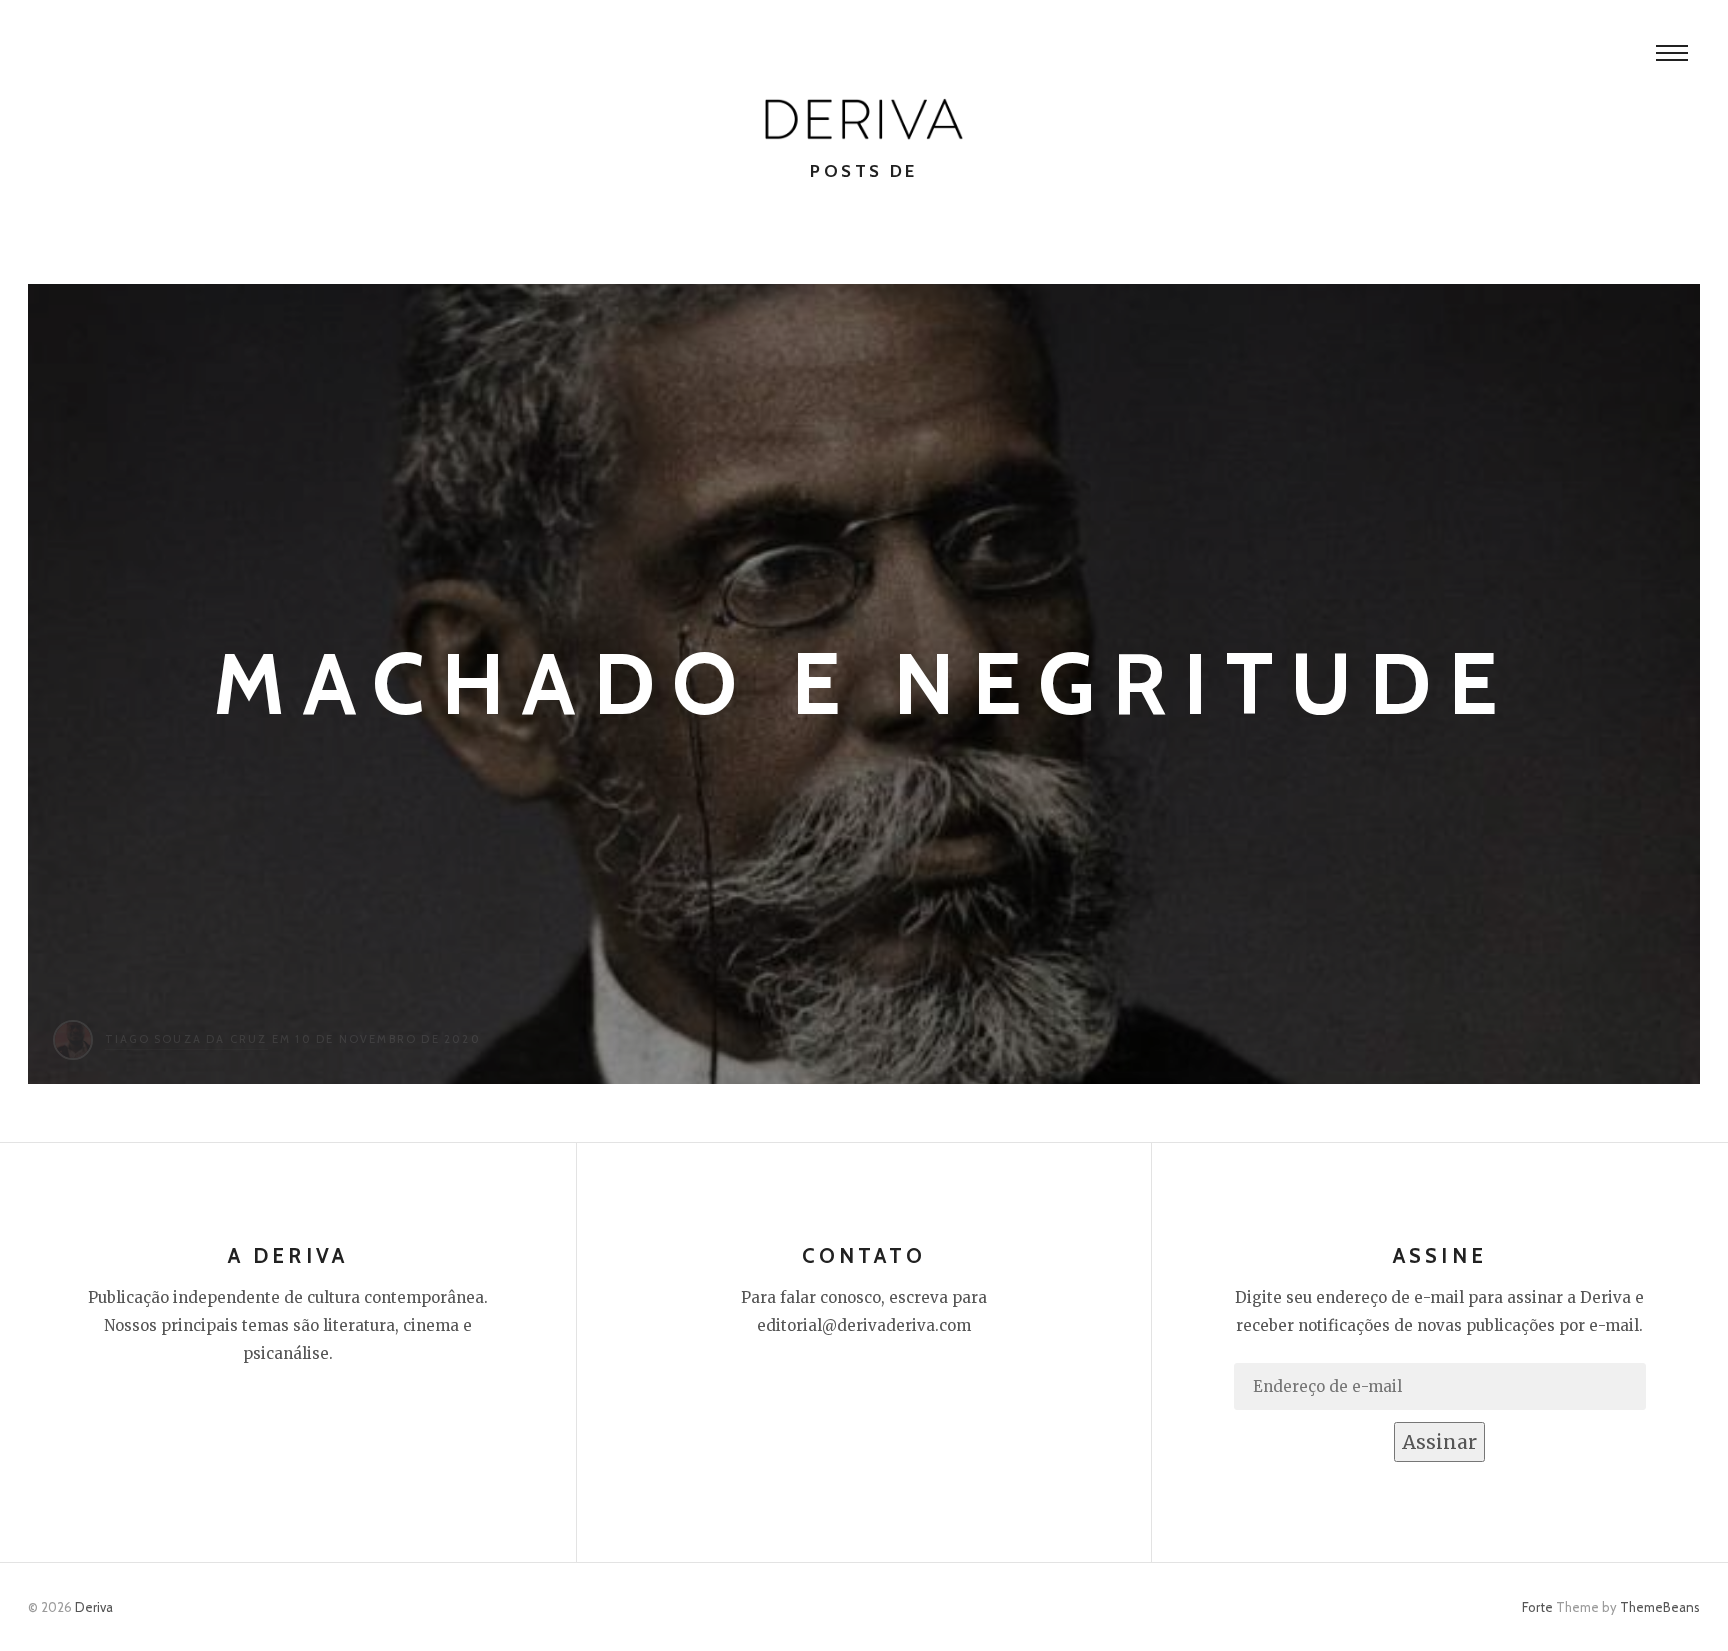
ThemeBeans (1660, 1607)
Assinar (1439, 1442)
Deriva (94, 1607)
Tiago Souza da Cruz (186, 1039)
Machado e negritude (863, 684)
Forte (1537, 1607)
